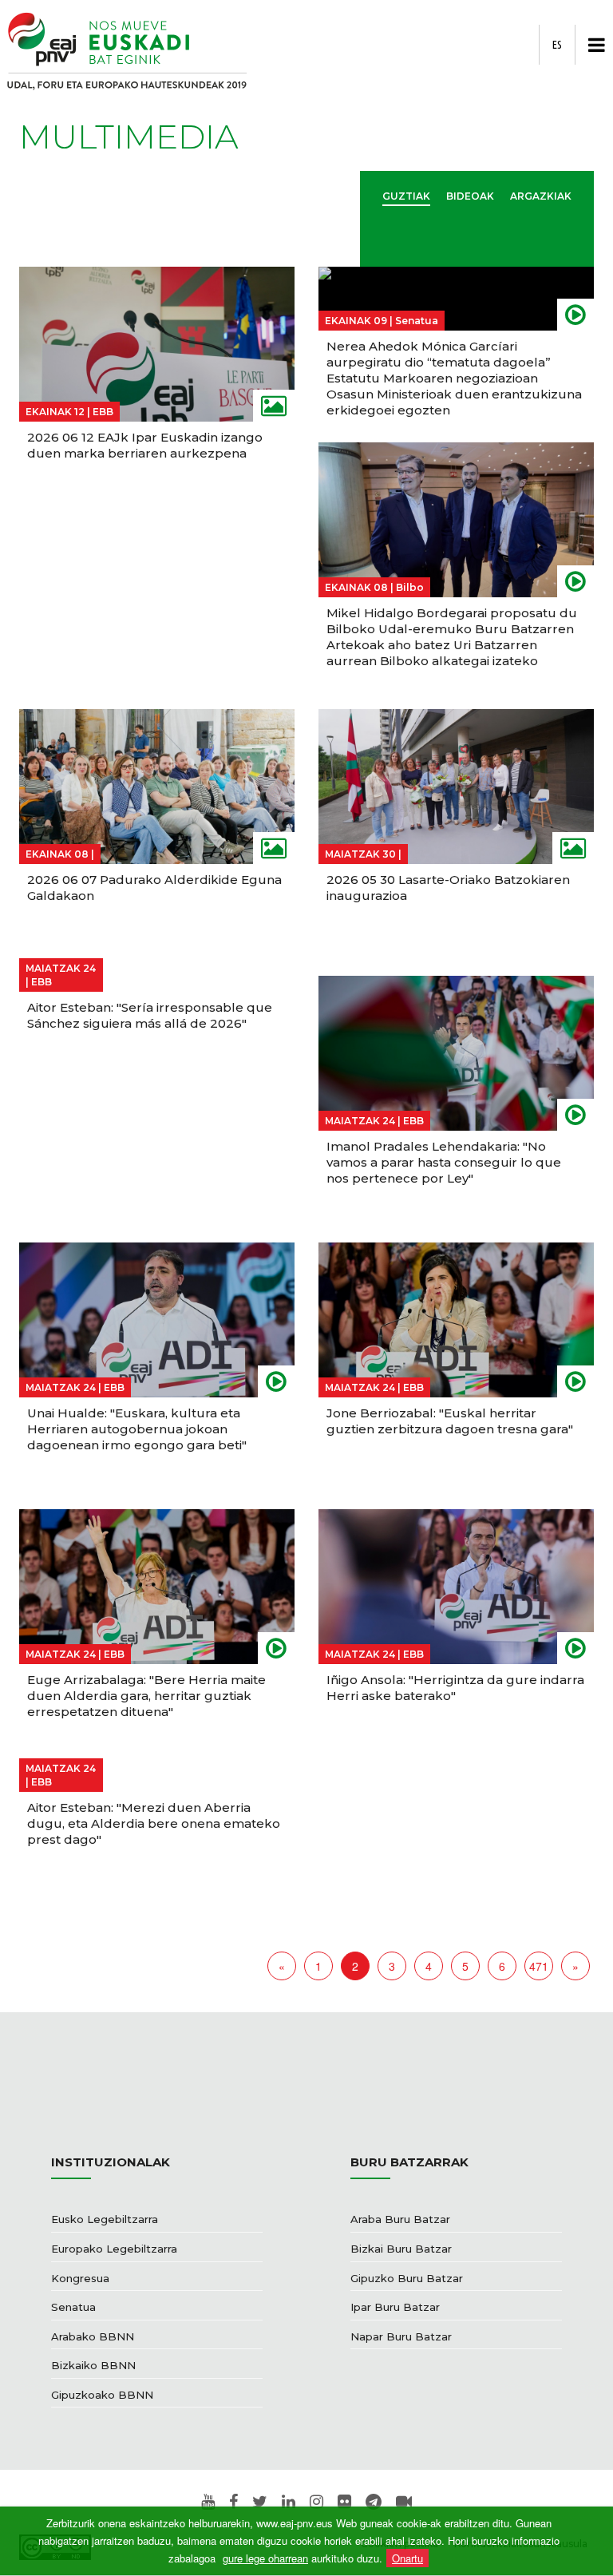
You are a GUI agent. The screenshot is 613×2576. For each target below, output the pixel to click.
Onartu (407, 2558)
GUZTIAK (406, 196)
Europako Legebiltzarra (114, 2249)
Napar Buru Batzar (401, 2336)
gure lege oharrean (265, 2558)
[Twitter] (260, 2503)
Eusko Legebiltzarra (105, 2219)
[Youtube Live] (404, 2503)
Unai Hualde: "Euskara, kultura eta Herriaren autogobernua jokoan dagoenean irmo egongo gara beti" (137, 1429)
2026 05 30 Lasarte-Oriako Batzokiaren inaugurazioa (448, 888)
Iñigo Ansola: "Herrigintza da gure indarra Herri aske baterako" (455, 1688)
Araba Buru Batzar (400, 2219)
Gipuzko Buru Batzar (407, 2278)
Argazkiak (541, 196)
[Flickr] (344, 2503)
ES (557, 45)
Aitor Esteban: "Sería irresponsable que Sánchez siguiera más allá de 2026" (150, 1015)
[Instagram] (316, 2503)
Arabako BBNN (93, 2336)
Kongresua (80, 2278)
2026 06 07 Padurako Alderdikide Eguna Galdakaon (154, 888)
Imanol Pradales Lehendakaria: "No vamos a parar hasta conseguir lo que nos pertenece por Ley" (444, 1162)
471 (539, 1966)
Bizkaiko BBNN (93, 2365)
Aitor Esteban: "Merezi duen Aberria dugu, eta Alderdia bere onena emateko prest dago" (154, 1823)
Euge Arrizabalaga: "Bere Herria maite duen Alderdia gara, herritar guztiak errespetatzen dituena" (146, 1696)
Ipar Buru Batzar (395, 2307)
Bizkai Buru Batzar (401, 2249)
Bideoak (470, 196)
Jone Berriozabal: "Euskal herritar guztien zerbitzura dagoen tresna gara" (450, 1421)
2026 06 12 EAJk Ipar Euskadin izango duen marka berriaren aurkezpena (145, 445)
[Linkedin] (289, 2503)
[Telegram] (374, 2503)
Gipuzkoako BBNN (102, 2395)
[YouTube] (208, 2503)
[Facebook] (233, 2503)
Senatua (73, 2307)
